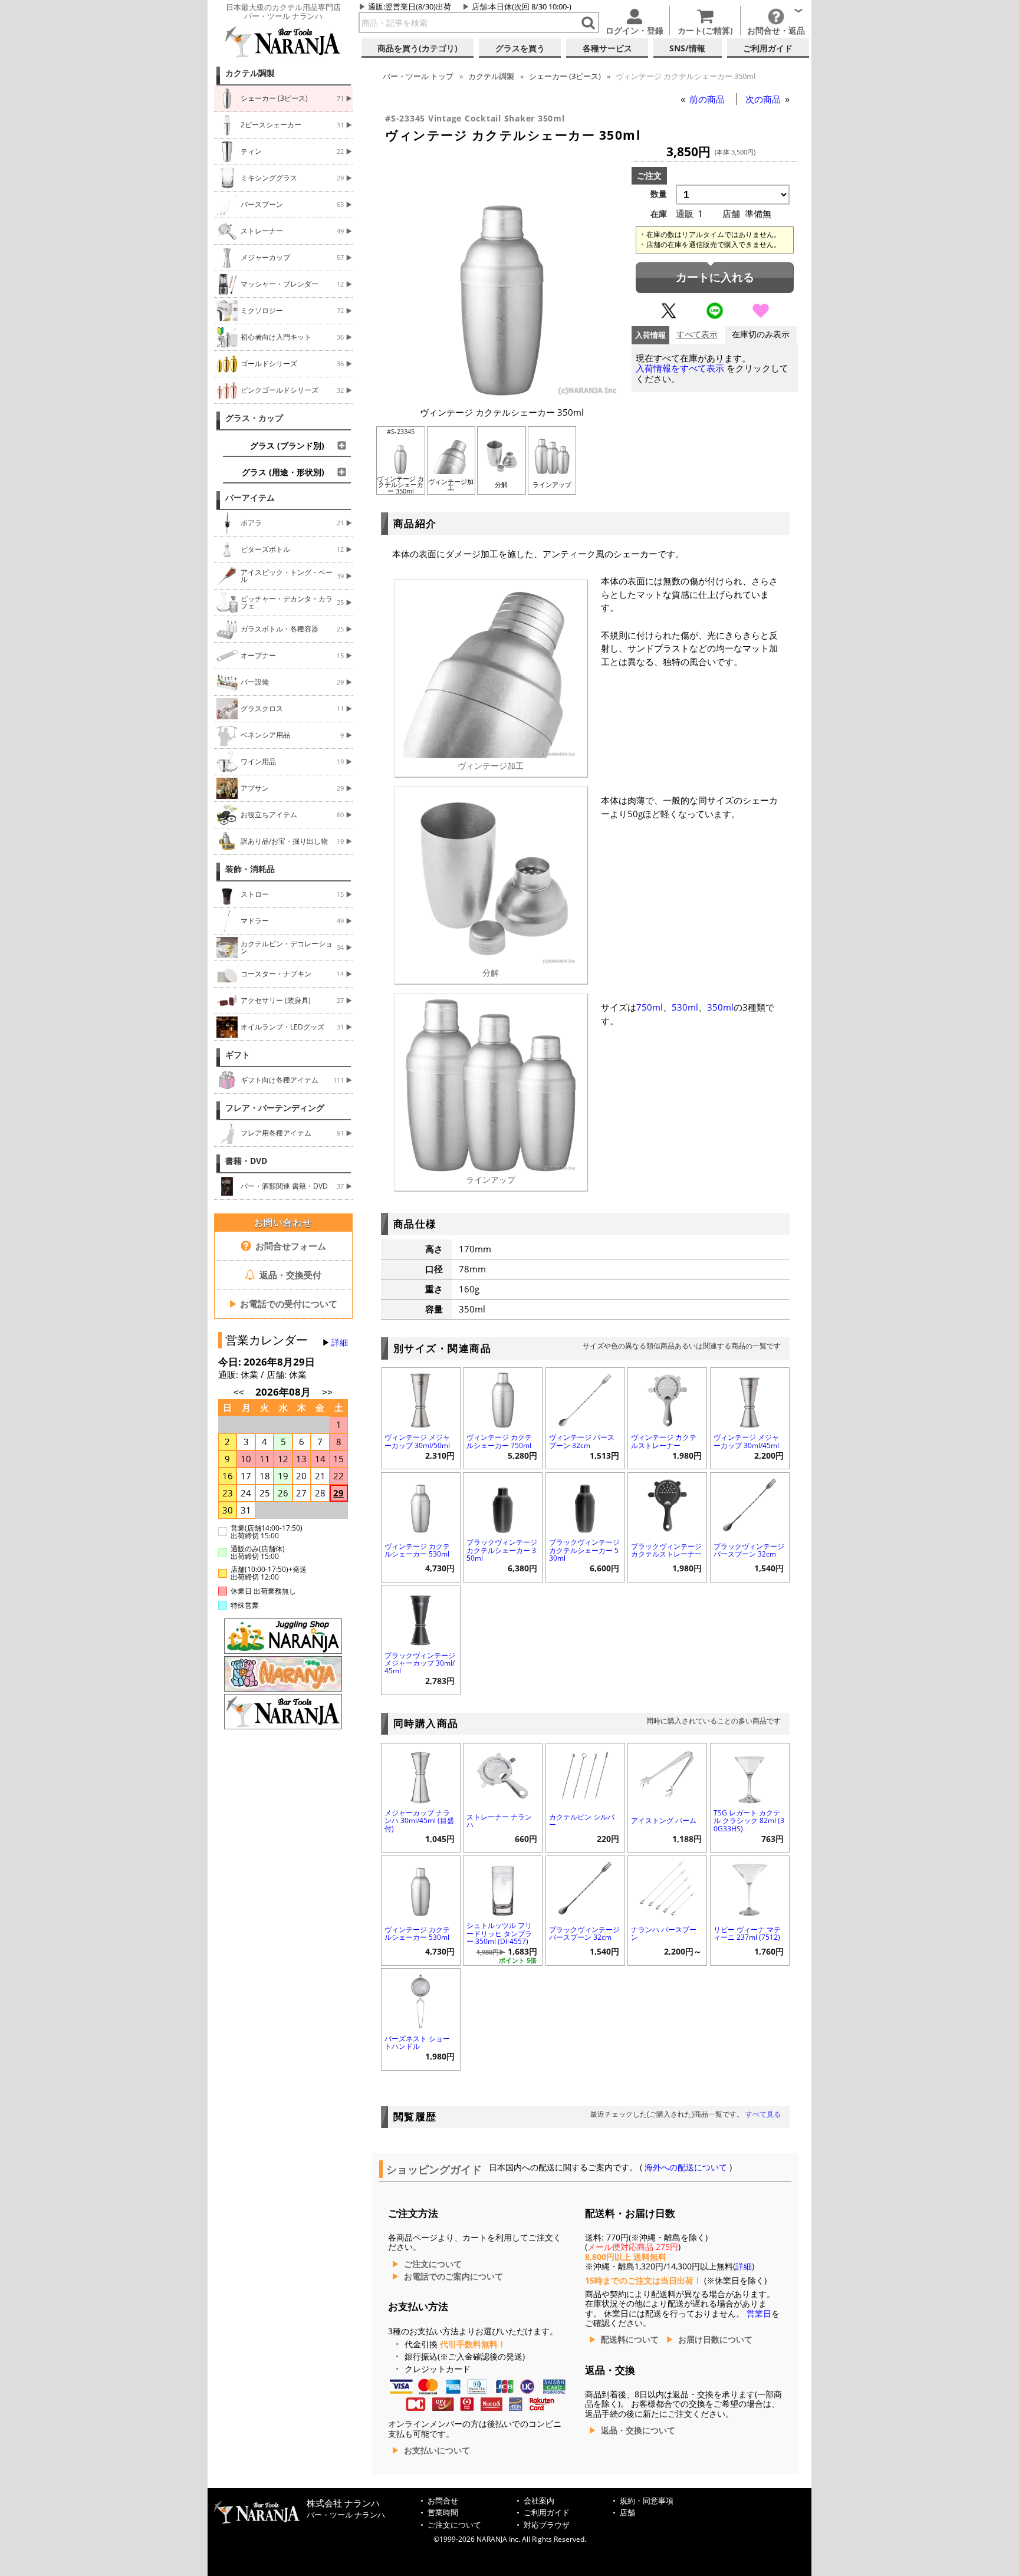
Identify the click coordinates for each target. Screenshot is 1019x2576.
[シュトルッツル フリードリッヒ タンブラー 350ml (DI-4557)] (503, 1887)
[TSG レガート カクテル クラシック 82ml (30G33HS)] (750, 1774)
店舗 (479, 6)
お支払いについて (437, 2450)
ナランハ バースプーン (664, 1933)
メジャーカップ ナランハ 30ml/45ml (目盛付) (419, 1820)
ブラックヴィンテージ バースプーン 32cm (749, 1550)
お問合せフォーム (290, 1246)
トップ (418, 76)
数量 (659, 194)
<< (239, 1392)
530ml (685, 1007)
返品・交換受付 (289, 1275)
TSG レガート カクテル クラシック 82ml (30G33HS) (749, 1820)
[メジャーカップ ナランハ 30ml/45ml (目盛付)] (421, 1774)
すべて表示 (697, 335)
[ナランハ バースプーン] (667, 1887)
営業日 (759, 2314)
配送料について (630, 2340)
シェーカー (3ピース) (565, 76)
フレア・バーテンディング (275, 1108)
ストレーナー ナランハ (499, 1821)
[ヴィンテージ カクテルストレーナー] (667, 1399)
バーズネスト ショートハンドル (417, 2042)
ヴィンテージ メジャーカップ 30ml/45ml (746, 1441)
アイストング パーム (664, 1820)
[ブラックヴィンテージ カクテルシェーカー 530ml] (585, 1504)
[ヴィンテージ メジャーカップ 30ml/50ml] (421, 1399)
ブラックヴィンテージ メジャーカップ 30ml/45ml (420, 1663)
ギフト (238, 1055)
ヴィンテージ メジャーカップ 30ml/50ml (417, 1441)
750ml (650, 1007)
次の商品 (764, 99)
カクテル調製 (250, 73)
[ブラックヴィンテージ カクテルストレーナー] (667, 1504)
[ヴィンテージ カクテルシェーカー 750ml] (503, 1399)
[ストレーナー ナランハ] (503, 1774)
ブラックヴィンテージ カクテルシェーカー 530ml (584, 1550)
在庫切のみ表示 (761, 335)
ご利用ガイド (547, 2513)
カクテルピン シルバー (582, 1821)
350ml (720, 1007)
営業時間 (443, 2513)
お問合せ (443, 2501)
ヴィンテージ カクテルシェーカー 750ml (499, 1441)
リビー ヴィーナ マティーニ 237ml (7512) (747, 1933)
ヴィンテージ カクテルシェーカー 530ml (417, 1550)
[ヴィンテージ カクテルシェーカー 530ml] (421, 1504)
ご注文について (433, 2264)
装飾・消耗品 (250, 869)
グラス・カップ (254, 418)
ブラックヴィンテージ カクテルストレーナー (666, 1550)
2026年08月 (284, 1392)
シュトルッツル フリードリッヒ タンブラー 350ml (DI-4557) (499, 1933)
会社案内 (539, 2501)
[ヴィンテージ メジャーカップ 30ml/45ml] (750, 1399)
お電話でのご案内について (453, 2276)
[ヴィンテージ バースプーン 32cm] (585, 1399)
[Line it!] (715, 316)
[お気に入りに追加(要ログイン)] (761, 316)
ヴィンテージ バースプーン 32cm (582, 1441)
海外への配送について (686, 2167)
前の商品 (708, 99)
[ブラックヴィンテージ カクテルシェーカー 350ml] (503, 1504)
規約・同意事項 (647, 2501)
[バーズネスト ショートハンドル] (421, 2000)
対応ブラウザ (547, 2525)
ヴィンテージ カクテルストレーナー (664, 1441)
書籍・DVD (246, 1161)
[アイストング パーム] (667, 1774)
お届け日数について (715, 2340)
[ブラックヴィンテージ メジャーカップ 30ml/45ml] (421, 1616)
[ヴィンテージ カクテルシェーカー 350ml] (502, 393)
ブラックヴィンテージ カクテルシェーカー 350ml (502, 1550)
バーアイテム (250, 498)
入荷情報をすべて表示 (680, 368)
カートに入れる (715, 277)
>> (327, 1392)
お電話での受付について (283, 1304)
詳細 (340, 1343)
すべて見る (763, 2114)
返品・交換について (638, 2430)
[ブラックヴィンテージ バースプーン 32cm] (750, 1504)
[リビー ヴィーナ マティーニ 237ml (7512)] (750, 1887)
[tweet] (669, 316)
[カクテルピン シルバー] (585, 1774)
